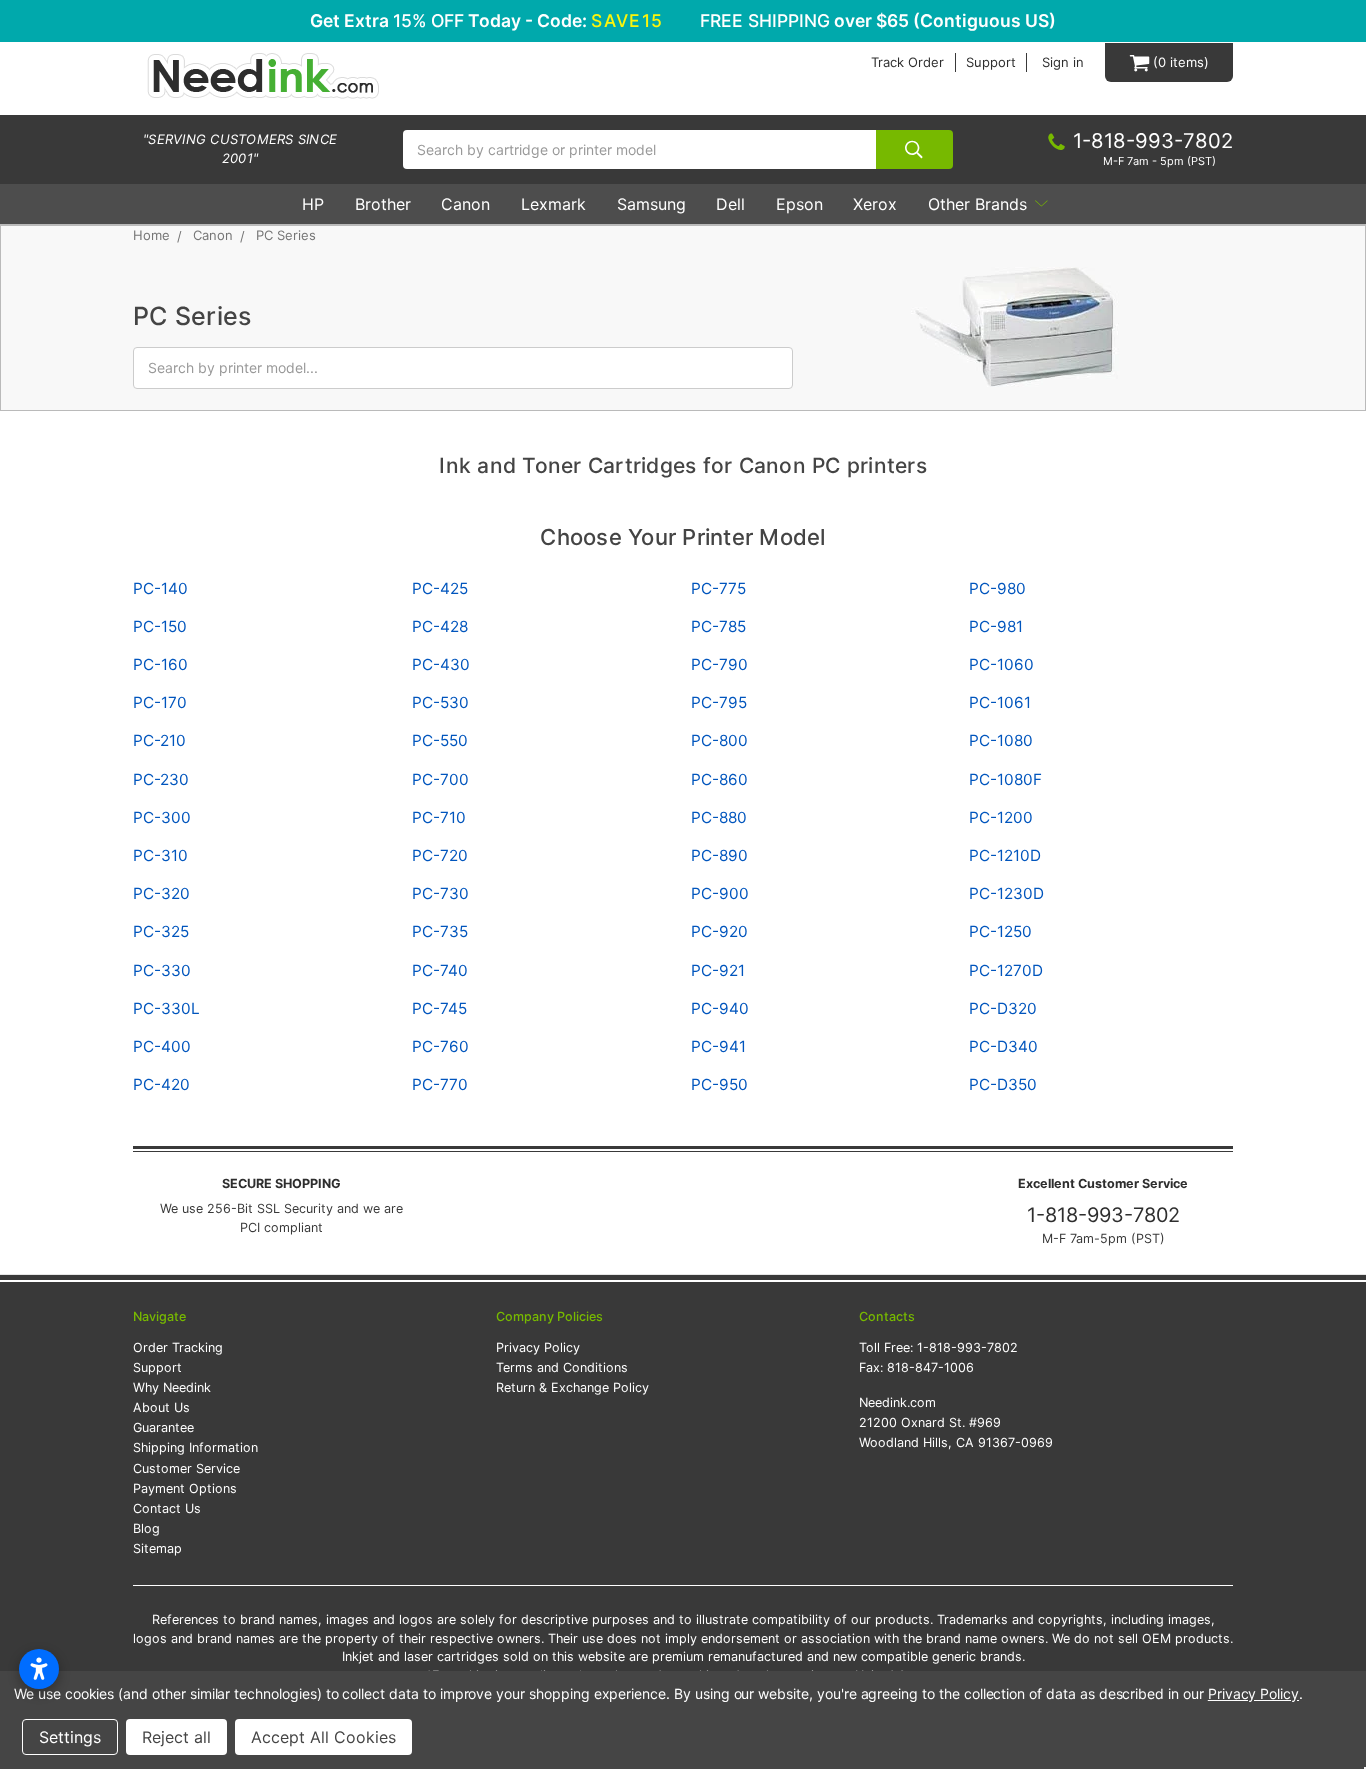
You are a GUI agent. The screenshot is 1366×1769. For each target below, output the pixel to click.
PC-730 (440, 893)
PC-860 (719, 779)
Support (991, 62)
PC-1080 (1001, 740)
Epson (799, 204)
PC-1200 (1001, 817)
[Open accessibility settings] (39, 1669)
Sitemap (157, 1548)
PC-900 (720, 893)
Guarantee (163, 1427)
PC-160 (160, 664)
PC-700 (440, 779)
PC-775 (718, 588)
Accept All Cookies (323, 1737)
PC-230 (161, 779)
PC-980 (997, 588)
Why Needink (172, 1387)
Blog (146, 1528)
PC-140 (160, 588)
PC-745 (439, 1008)
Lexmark (553, 204)
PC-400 (162, 1046)
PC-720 (440, 855)
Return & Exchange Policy (572, 1387)
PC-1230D (1006, 893)
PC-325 (161, 931)
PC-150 (160, 626)
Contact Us (167, 1508)
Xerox (875, 204)
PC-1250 (1000, 931)
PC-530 (440, 702)
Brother (383, 204)
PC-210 (159, 740)
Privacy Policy (538, 1347)
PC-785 (718, 626)
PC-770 (440, 1084)
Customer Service (186, 1468)
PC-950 (719, 1084)
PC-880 (719, 817)
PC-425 (440, 588)
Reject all (176, 1737)
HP (313, 204)
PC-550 (440, 740)
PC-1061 (1000, 702)
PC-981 (996, 626)
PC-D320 (1003, 1008)
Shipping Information (195, 1447)
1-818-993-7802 (1103, 1215)
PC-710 (439, 817)
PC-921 (718, 970)
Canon (465, 204)
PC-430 (441, 664)
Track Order (907, 62)
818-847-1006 (930, 1367)
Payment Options (185, 1488)
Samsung (651, 204)
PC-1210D (1005, 855)
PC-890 (719, 855)
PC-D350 (1003, 1084)
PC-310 (160, 855)
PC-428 (440, 626)
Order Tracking (178, 1347)
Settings (70, 1737)
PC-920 (719, 931)
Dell (730, 204)
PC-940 (720, 1008)
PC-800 (719, 740)
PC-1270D (1006, 970)
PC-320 (161, 893)
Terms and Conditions (562, 1367)
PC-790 (719, 664)
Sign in (1063, 62)
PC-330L (166, 1008)
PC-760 (440, 1046)
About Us (161, 1407)
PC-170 (160, 702)
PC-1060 (1001, 664)
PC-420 (161, 1084)
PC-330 (162, 970)
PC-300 (162, 817)
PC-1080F (1005, 779)
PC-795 (719, 702)
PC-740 (440, 970)
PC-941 (718, 1046)
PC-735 (440, 931)
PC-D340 (1003, 1046)
